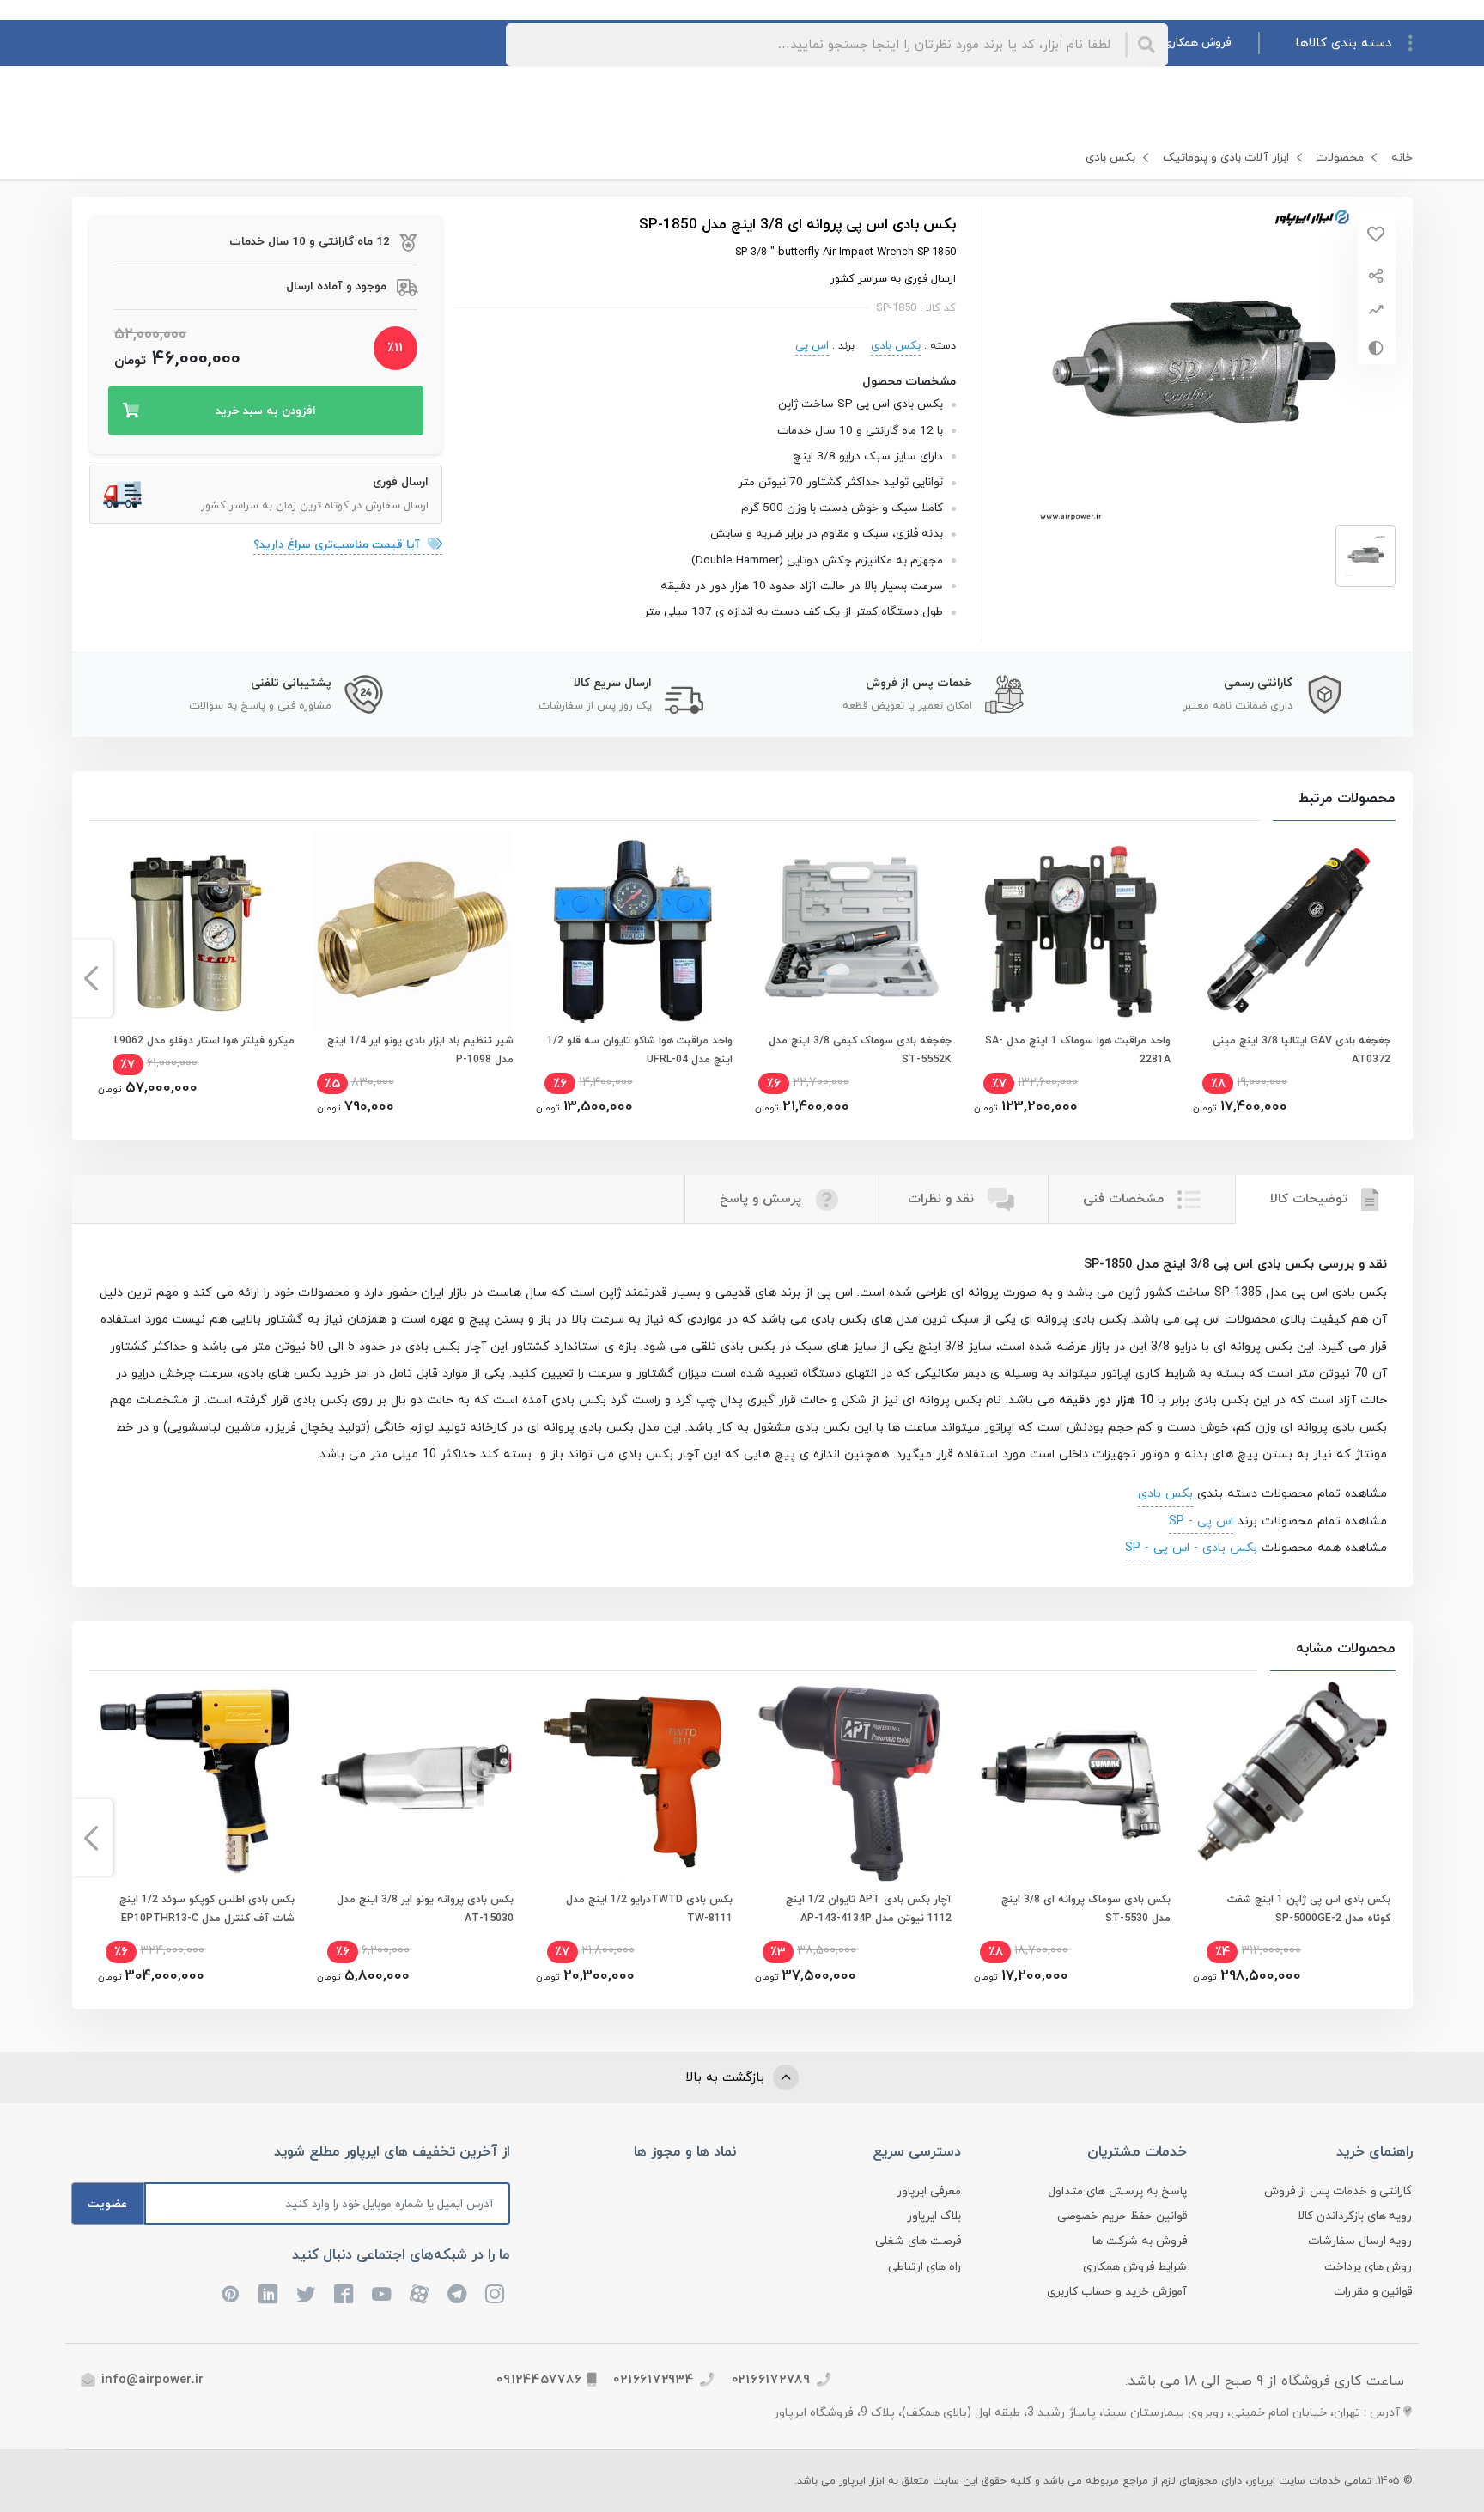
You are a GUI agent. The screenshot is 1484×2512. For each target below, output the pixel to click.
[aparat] (420, 2294)
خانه (1402, 158)
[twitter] (307, 2294)
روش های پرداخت (1368, 2267)
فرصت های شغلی (918, 2241)
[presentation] (1393, 978)
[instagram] (496, 2294)
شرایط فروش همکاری (1135, 2267)
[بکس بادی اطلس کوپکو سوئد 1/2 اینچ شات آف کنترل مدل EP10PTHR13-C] (195, 1782)
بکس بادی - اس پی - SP (1191, 1548)
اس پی (812, 346)
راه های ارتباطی (924, 2267)
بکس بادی (1110, 158)
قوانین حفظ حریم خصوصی (1122, 2216)
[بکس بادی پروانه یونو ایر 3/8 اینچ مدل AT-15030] (414, 1782)
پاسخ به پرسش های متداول (1117, 2191)
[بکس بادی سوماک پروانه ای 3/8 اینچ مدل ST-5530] (1070, 1782)
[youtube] (382, 2294)
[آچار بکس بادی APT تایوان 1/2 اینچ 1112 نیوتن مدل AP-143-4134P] (851, 1782)
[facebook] (344, 2294)
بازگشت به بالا (727, 2078)
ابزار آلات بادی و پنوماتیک (1226, 158)
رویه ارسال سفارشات (1360, 2241)
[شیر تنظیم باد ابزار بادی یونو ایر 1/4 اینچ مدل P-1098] (414, 931)
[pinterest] (231, 2294)
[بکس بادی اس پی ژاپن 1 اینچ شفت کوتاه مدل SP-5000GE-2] (1289, 1782)
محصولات (1340, 158)
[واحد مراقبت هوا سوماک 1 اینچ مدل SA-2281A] (1070, 931)
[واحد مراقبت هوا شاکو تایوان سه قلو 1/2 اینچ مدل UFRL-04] (633, 931)
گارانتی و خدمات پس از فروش (1338, 2191)
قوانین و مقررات (1373, 2292)
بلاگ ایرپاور (934, 2216)
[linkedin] (269, 2294)
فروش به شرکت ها (1140, 2241)
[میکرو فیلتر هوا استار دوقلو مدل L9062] (195, 931)
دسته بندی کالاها (1343, 43)
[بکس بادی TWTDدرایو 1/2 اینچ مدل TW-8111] (633, 1782)
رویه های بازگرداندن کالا (1355, 2216)
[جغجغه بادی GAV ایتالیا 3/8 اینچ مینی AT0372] (1289, 931)
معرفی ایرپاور (929, 2191)
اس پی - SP (1201, 1521)
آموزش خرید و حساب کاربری (1117, 2292)
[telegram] (458, 2294)
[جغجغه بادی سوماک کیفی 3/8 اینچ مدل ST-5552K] (851, 931)
